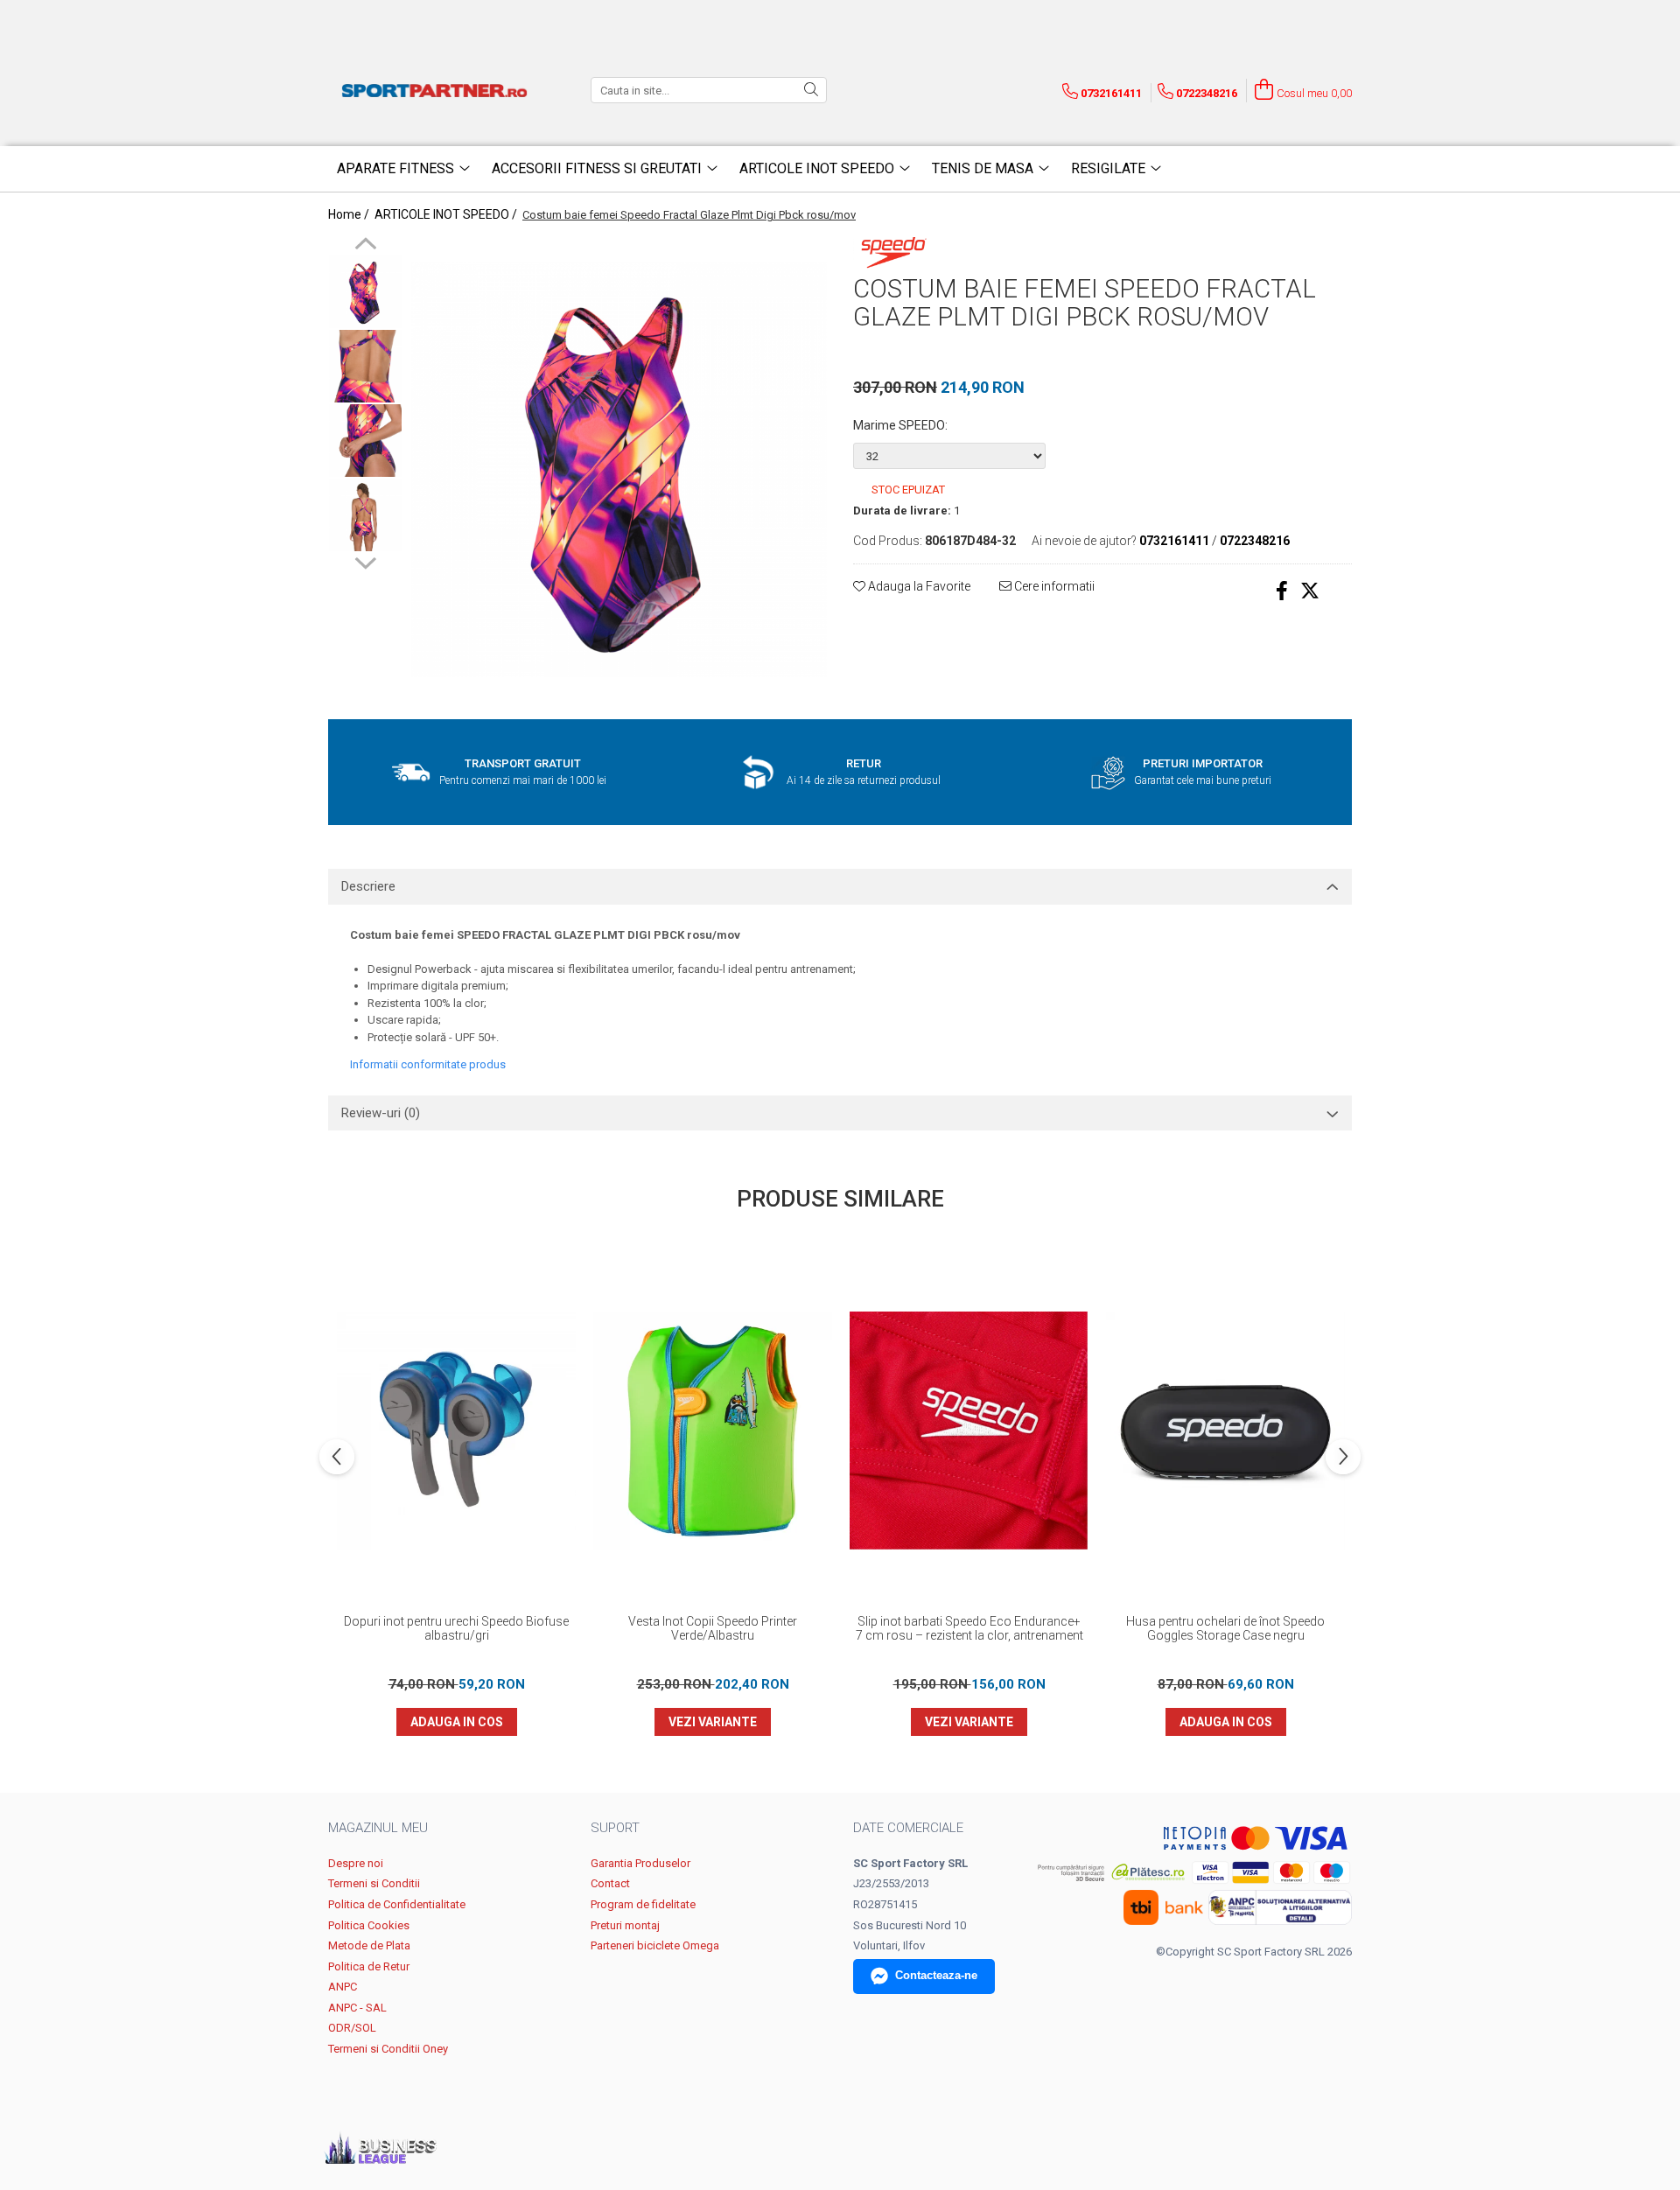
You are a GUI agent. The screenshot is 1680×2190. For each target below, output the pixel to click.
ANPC (343, 1987)
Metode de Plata (369, 1945)
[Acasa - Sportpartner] (437, 90)
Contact (610, 1883)
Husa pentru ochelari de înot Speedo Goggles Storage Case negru (1225, 1628)
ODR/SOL (352, 2028)
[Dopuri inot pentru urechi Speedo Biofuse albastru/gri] (456, 1431)
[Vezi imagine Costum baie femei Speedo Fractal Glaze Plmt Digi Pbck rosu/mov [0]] (365, 292)
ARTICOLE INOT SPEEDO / (447, 214)
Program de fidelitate (643, 1904)
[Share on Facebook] (1282, 591)
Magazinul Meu (378, 1828)
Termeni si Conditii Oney (388, 2049)
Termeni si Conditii (374, 1883)
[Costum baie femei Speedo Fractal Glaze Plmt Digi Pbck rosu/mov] (619, 469)
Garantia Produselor (640, 1863)
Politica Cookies (369, 1925)
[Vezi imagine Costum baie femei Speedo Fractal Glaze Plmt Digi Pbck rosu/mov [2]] (365, 441)
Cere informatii (1053, 586)
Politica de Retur (369, 1966)
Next (365, 561)
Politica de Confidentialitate (397, 1904)
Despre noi (356, 1863)
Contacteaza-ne (936, 1975)
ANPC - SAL (357, 2008)
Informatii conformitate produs (428, 1064)
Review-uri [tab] (381, 1113)
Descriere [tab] (368, 886)
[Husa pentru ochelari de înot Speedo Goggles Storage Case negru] (1225, 1431)
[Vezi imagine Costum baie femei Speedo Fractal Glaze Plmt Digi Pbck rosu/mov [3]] (365, 515)
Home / (350, 214)
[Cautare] (811, 90)
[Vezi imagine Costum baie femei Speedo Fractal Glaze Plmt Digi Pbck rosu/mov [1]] (365, 366)
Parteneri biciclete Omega (655, 1945)
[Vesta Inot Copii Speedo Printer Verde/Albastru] (713, 1431)
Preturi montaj (625, 1925)
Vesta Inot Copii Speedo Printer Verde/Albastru (713, 1628)
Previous (365, 246)
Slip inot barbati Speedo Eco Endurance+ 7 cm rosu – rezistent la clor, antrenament (969, 1628)
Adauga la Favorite (918, 586)
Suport (615, 1828)
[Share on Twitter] (1310, 591)
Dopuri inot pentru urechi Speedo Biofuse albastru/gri (456, 1628)
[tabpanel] (619, 469)
